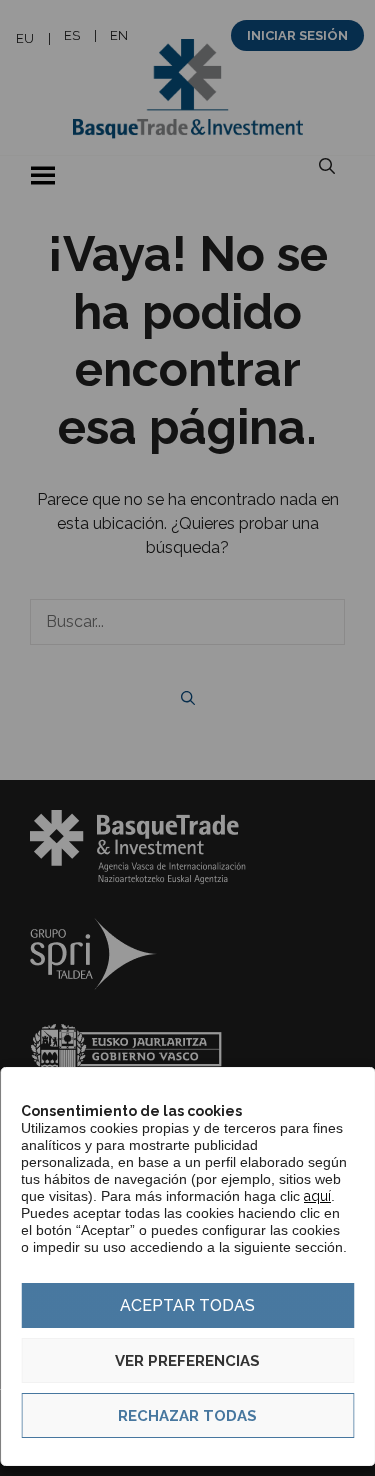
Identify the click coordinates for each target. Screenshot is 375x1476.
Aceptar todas (187, 1305)
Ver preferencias (187, 1361)
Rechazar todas (187, 1416)
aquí (317, 1196)
